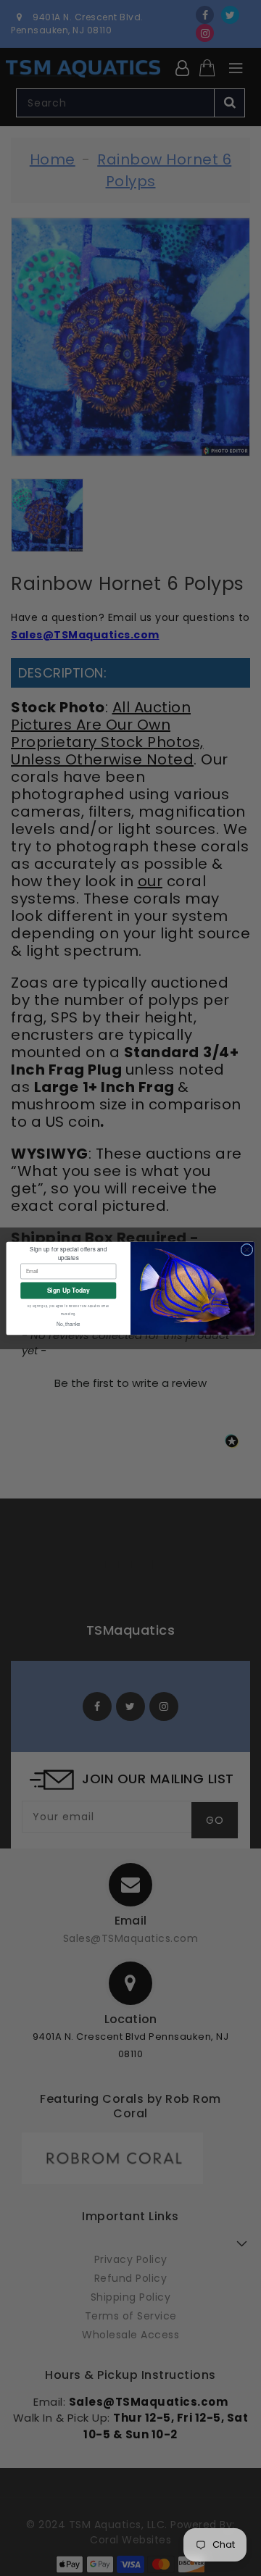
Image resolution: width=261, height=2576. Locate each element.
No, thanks (69, 1324)
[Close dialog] (247, 1250)
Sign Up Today (69, 1290)
